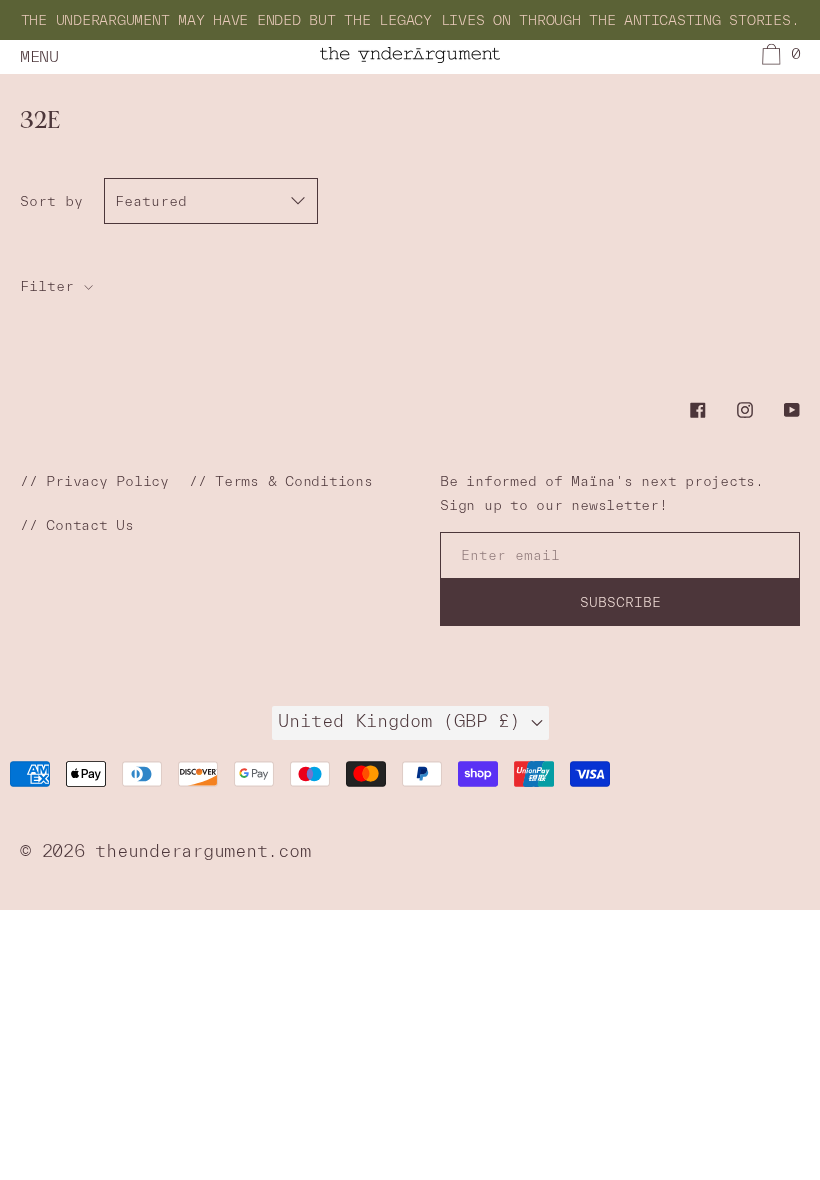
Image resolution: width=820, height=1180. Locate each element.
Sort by (51, 201)
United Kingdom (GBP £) (404, 720)
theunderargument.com (202, 850)
